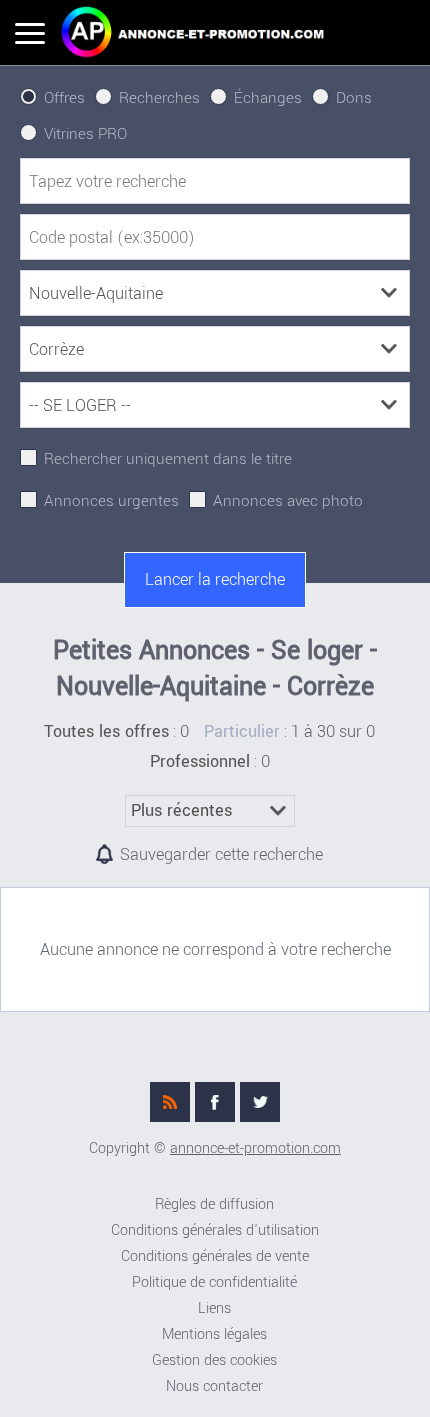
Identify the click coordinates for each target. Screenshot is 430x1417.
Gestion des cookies (214, 1360)
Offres (64, 98)
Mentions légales (214, 1334)
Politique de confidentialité (214, 1282)
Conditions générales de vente (215, 1256)
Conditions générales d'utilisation (215, 1230)
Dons (354, 98)
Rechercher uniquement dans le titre (168, 459)
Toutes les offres (106, 732)
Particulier (242, 732)
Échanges (268, 98)
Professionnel (200, 762)
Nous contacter (214, 1386)
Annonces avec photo (288, 501)
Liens (214, 1308)
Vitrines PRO (85, 134)
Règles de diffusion (214, 1204)
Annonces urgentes (111, 501)
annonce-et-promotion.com (255, 1148)
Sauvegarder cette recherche (221, 855)
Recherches (159, 98)
